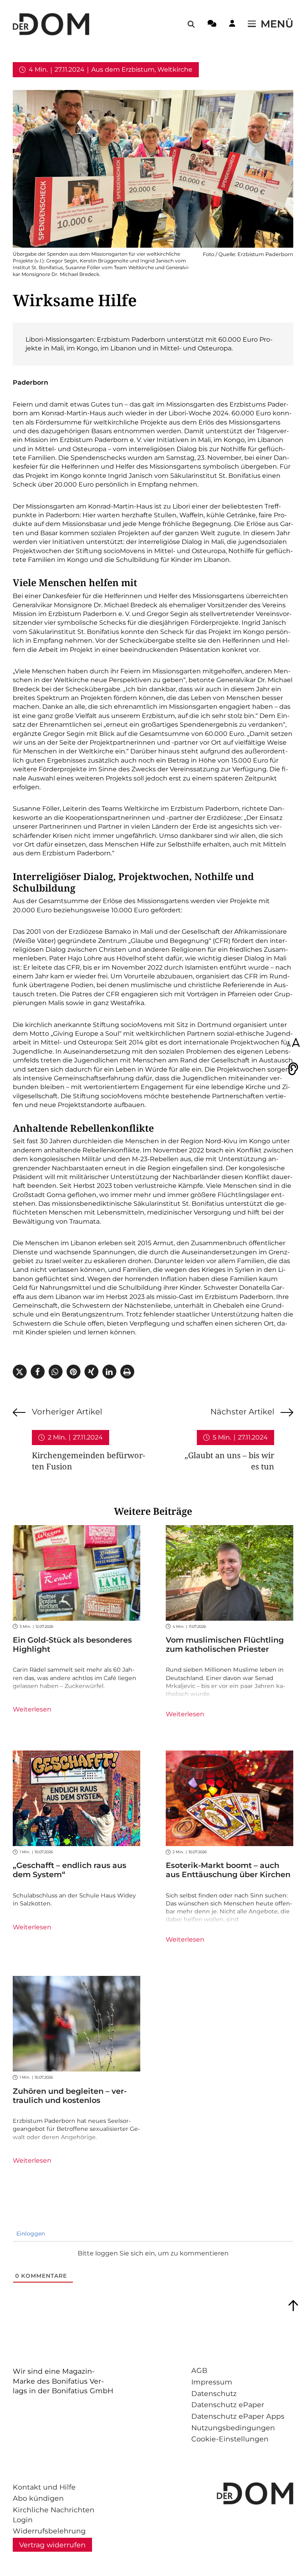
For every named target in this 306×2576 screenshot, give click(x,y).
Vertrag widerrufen (52, 2545)
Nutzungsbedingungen (233, 2428)
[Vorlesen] (293, 1069)
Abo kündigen (38, 2498)
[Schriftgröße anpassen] (293, 1043)
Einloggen (30, 2234)
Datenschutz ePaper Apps (238, 2416)
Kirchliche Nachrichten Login (54, 2515)
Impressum (212, 2382)
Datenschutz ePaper (228, 2405)
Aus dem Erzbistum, (124, 69)
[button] (20, 1372)
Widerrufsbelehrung (49, 2531)
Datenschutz (214, 2393)
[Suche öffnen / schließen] (191, 24)
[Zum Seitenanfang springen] (293, 2306)
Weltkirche (175, 69)
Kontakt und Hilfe (44, 2487)
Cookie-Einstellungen (230, 2439)
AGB (199, 2370)
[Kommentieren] (212, 25)
